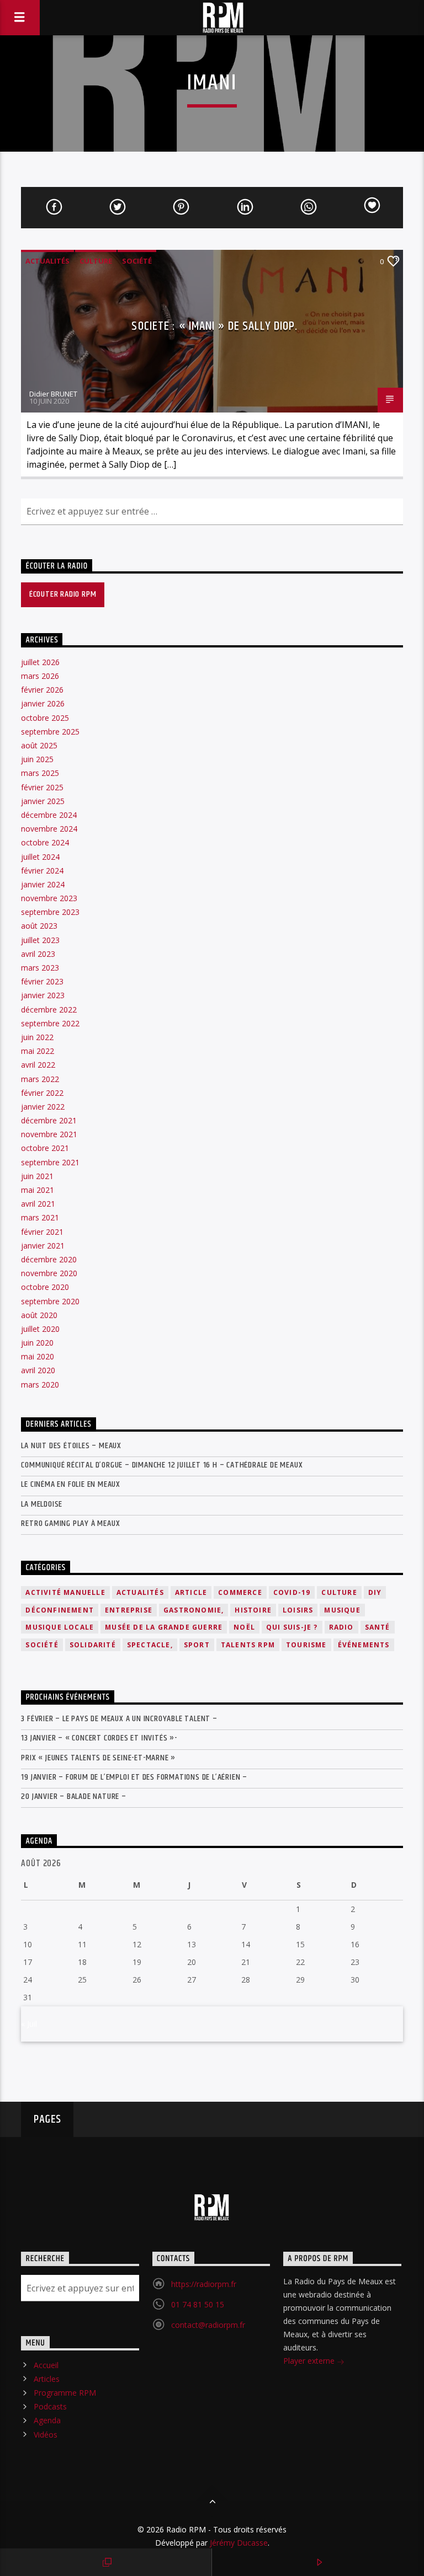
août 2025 (39, 745)
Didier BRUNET (53, 394)
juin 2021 (37, 1176)
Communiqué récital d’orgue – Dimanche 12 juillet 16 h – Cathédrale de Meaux (162, 1465)
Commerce (240, 1592)
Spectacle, (150, 1645)
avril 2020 (38, 1370)
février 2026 (42, 690)
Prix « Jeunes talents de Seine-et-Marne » (98, 1758)
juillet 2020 (40, 1329)
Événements (364, 1645)
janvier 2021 (43, 1246)
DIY (375, 1592)
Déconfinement (60, 1610)
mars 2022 (40, 1079)
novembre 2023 (49, 898)
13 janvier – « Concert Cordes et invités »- (99, 1738)
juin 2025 (37, 759)
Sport (197, 1645)
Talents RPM (248, 1645)
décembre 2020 (49, 1259)
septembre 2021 (50, 1162)
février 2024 (42, 871)
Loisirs (298, 1610)
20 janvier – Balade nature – (73, 1796)
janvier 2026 (43, 703)
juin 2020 (37, 1343)
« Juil (29, 2024)
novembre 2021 (49, 1134)
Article (191, 1592)
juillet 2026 (40, 662)
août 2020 (39, 1315)
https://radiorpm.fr (204, 2284)
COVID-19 (292, 1592)
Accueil (46, 2365)
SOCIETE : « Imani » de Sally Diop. (214, 326)
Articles (47, 2379)
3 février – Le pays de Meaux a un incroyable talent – (119, 1719)
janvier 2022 (43, 1107)
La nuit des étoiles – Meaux (71, 1446)
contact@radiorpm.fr (208, 2325)
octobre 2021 (45, 1148)
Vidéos (46, 2435)
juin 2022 (37, 1037)
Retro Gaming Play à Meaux (70, 1523)
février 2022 (42, 1093)
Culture (96, 261)
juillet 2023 (40, 940)
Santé (378, 1627)
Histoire (253, 1610)
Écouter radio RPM (63, 594)
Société (137, 261)
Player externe (310, 2361)
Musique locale (60, 1627)
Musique (342, 1610)
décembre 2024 (49, 815)
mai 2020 (38, 1356)
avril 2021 (38, 1204)
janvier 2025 (43, 801)
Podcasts (50, 2406)
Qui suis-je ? (292, 1627)
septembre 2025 (50, 732)
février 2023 (42, 981)
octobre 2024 (45, 842)
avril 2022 (38, 1065)
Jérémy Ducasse (238, 2543)
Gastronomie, (194, 1610)
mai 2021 (38, 1190)
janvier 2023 (43, 995)
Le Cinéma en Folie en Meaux (71, 1484)
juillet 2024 (40, 857)
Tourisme (306, 1645)
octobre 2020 (45, 1287)
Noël (244, 1627)
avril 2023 (38, 954)
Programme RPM (65, 2393)
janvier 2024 (43, 884)
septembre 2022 (50, 1023)
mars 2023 (40, 968)
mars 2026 (40, 676)
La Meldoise (42, 1504)
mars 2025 (40, 773)
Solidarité (93, 1645)
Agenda (47, 2420)
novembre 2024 (49, 829)
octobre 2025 (45, 718)
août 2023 (39, 926)
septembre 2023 (50, 912)
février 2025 (42, 787)
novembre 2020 (49, 1273)
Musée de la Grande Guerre (164, 1627)
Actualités (47, 261)
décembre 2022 (49, 1009)
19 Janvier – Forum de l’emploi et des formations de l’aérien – (134, 1777)
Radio (341, 1627)
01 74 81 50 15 (198, 2304)
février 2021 (42, 1232)
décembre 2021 (49, 1120)
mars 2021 (40, 1217)
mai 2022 (38, 1051)
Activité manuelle (65, 1592)
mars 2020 (40, 1385)
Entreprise (129, 1610)
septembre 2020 (50, 1301)
